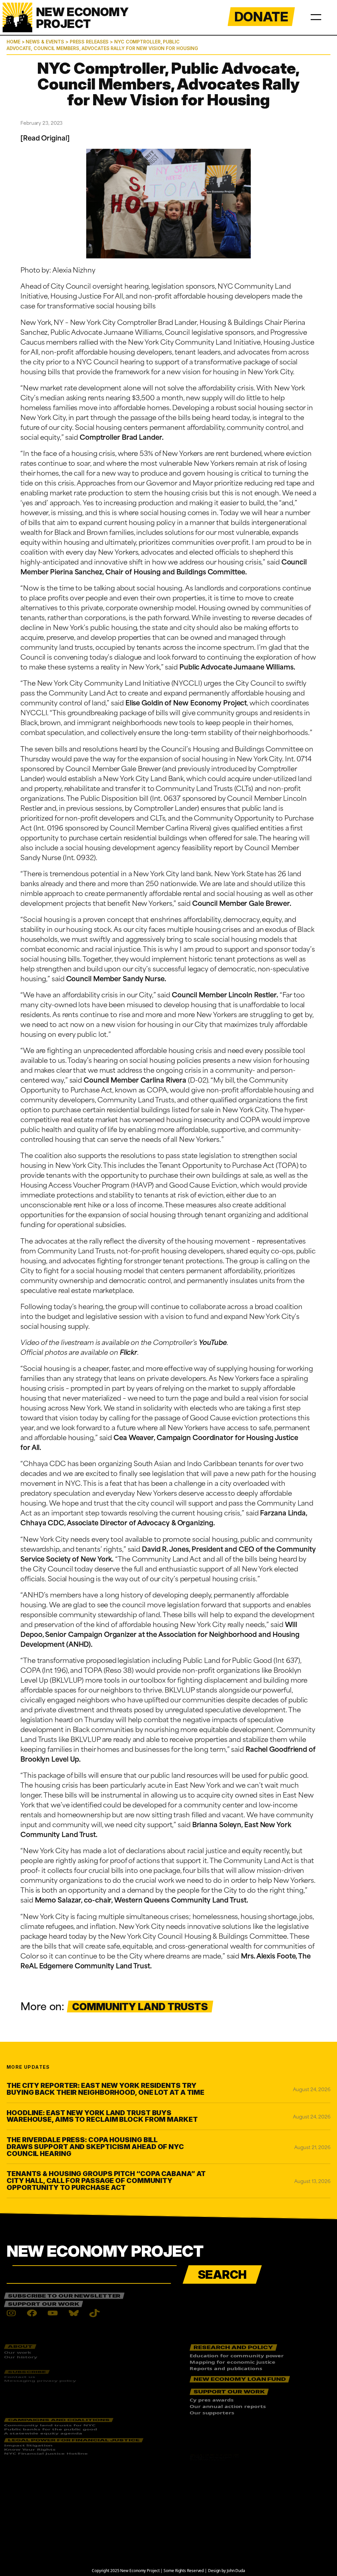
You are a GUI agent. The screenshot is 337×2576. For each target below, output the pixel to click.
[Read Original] (45, 137)
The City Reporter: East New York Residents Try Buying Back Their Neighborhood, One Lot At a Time (105, 2089)
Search (222, 2274)
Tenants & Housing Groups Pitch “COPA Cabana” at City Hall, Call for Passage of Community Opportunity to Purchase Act (106, 2181)
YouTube (213, 1342)
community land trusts (140, 2007)
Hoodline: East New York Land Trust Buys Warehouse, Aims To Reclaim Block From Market (102, 2116)
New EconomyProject (82, 18)
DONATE (261, 17)
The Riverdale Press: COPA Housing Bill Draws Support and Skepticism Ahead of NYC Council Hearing (95, 2147)
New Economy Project (105, 2251)
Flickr (129, 1352)
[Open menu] (316, 16)
